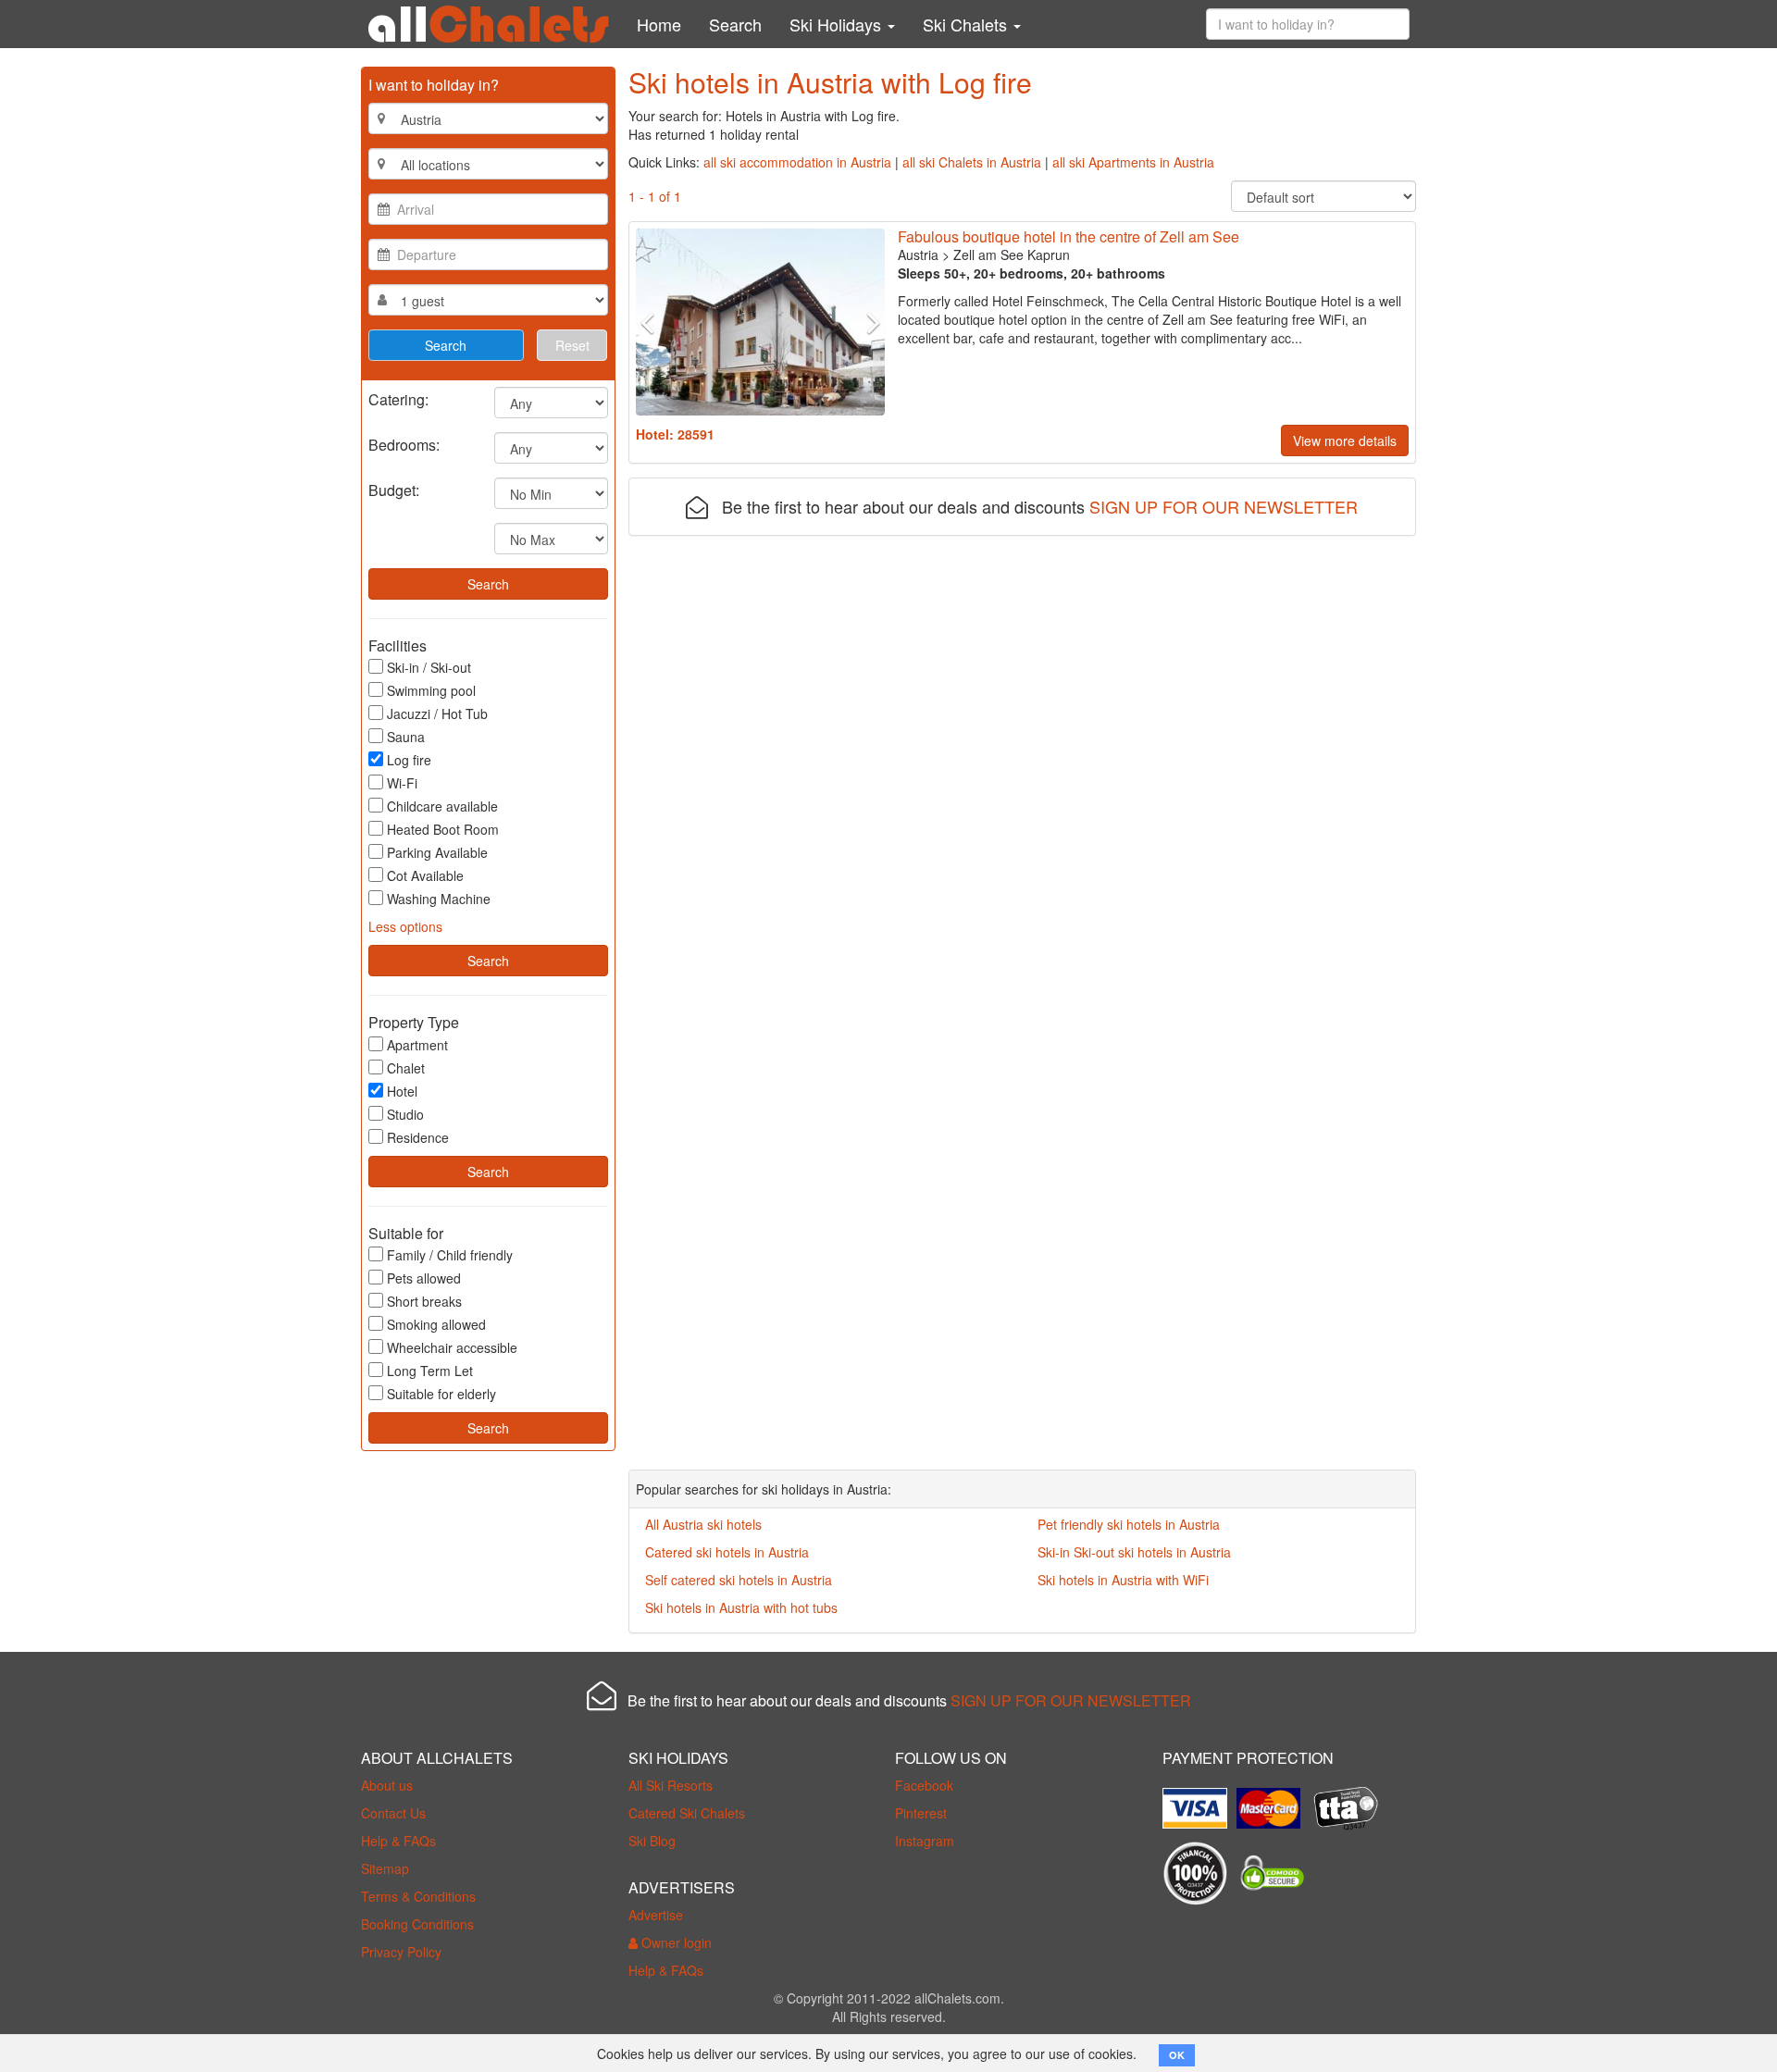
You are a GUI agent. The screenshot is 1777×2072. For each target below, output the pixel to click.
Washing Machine (439, 899)
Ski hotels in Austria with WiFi (1123, 1580)
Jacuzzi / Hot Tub (437, 713)
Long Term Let (430, 1371)
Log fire (409, 760)
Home (659, 24)
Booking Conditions (417, 1924)
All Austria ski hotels (703, 1524)
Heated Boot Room (443, 829)
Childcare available (442, 806)
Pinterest (921, 1813)
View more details (1345, 440)
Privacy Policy (401, 1952)
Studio (405, 1114)
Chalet (406, 1068)
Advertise (656, 1915)
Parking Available (437, 852)
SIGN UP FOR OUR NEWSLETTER (1224, 506)
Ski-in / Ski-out (429, 667)
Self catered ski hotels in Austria (739, 1580)
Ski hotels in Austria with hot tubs (741, 1607)
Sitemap (385, 1868)
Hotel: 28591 (675, 434)
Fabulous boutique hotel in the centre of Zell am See (1069, 236)
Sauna (406, 737)
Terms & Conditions (418, 1896)
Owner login (675, 1942)
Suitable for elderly (441, 1394)
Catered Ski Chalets (687, 1813)
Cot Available (425, 875)
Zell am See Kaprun (1012, 254)
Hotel (402, 1091)
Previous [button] (654, 322)
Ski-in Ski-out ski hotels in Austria (1134, 1552)
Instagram (925, 1841)
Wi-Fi (402, 783)
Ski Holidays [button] (838, 24)
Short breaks (424, 1301)
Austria (918, 254)
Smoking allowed (436, 1324)
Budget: (394, 489)
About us (387, 1785)
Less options (405, 926)
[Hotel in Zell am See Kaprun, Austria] (760, 322)
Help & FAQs (398, 1841)
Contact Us (393, 1813)
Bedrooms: (404, 444)
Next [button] (865, 322)
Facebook (924, 1785)
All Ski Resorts (671, 1785)
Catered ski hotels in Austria (727, 1552)
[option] (760, 322)
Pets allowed (424, 1278)
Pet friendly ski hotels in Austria (1129, 1524)
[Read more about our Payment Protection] (1199, 1801)
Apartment (417, 1045)
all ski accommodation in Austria (797, 162)
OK (1177, 2055)
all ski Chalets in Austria (972, 162)
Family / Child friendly (450, 1255)
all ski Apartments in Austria (1133, 162)
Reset (572, 345)
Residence (418, 1137)
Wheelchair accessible (452, 1347)
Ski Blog (652, 1841)
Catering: (398, 398)
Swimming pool (431, 690)
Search (735, 24)
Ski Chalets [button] (967, 24)
